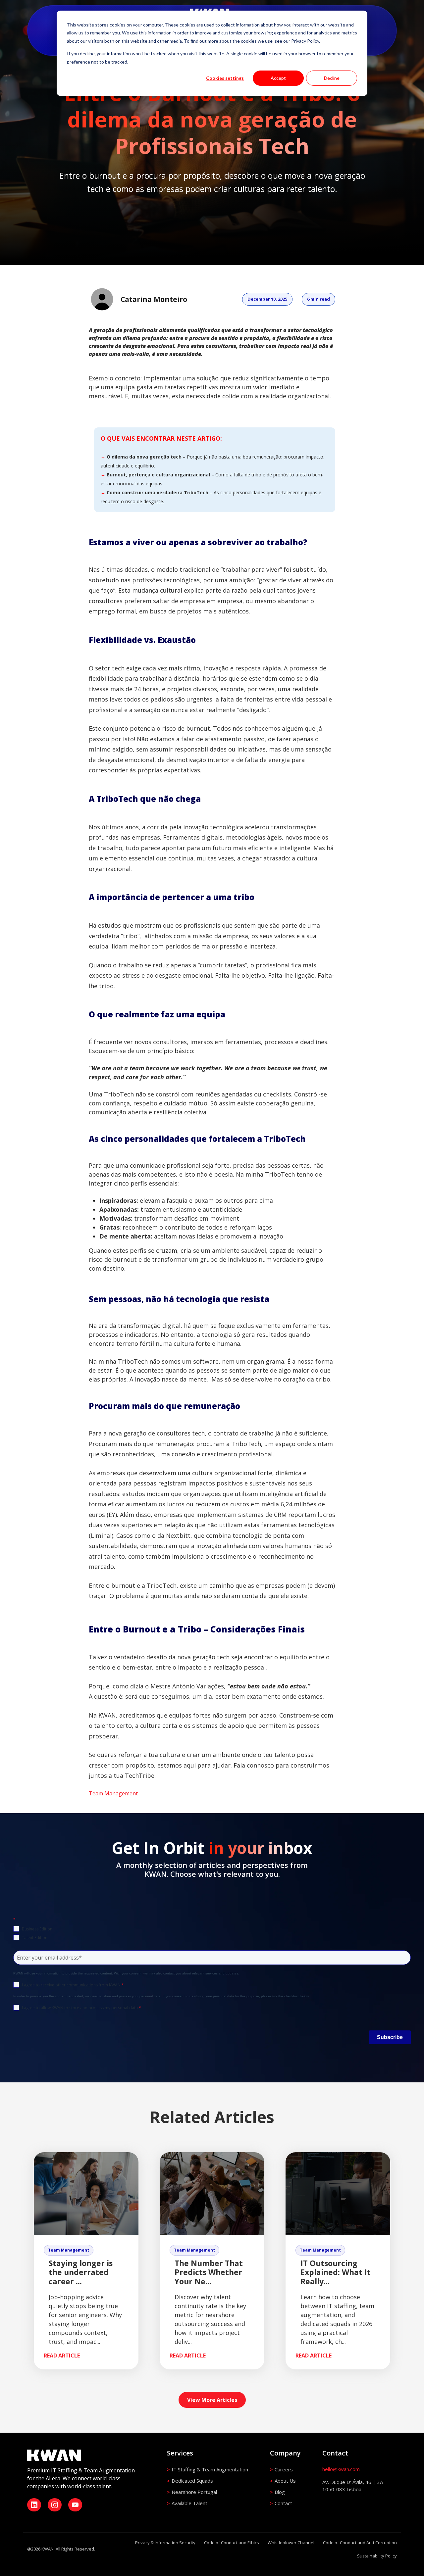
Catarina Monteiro (154, 299)
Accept (278, 78)
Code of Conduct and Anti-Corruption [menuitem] (360, 2543)
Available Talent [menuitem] (189, 2503)
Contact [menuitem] (283, 2503)
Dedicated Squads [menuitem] (192, 2481)
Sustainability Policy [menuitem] (377, 2556)
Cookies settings (225, 78)
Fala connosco (254, 1765)
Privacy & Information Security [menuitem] (165, 2543)
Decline (332, 78)
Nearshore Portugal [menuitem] (194, 2492)
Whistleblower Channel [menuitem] (291, 2543)
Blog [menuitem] (280, 2492)
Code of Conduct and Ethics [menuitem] (232, 2543)
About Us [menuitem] (285, 2481)
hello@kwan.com (341, 2469)
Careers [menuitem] (284, 2469)
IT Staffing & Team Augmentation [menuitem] (210, 2469)
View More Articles (212, 2400)
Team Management (113, 1793)
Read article (62, 2356)
